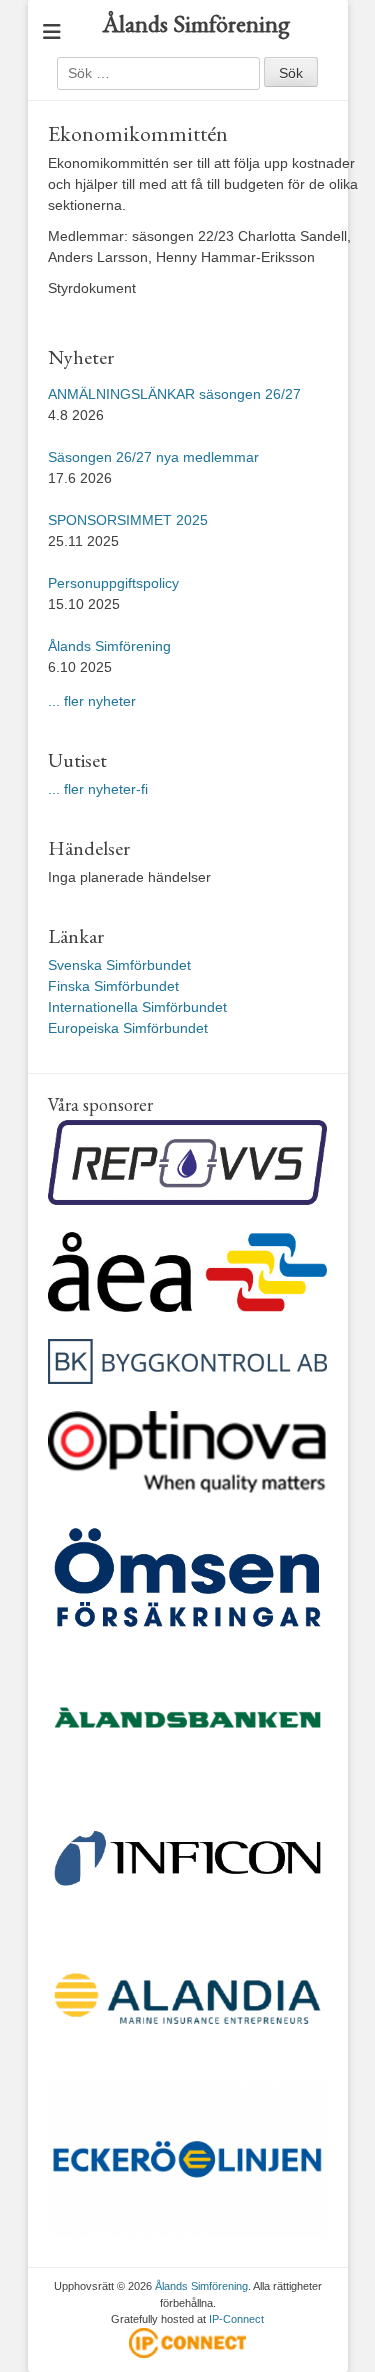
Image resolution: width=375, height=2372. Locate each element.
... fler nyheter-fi (98, 789)
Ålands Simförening (196, 23)
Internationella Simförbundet (137, 1007)
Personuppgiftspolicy (115, 583)
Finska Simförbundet (113, 986)
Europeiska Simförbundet (128, 1028)
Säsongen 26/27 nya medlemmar (153, 457)
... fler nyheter (92, 701)
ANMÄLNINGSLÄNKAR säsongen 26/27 (174, 394)
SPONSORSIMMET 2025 (128, 520)
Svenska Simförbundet (119, 965)
